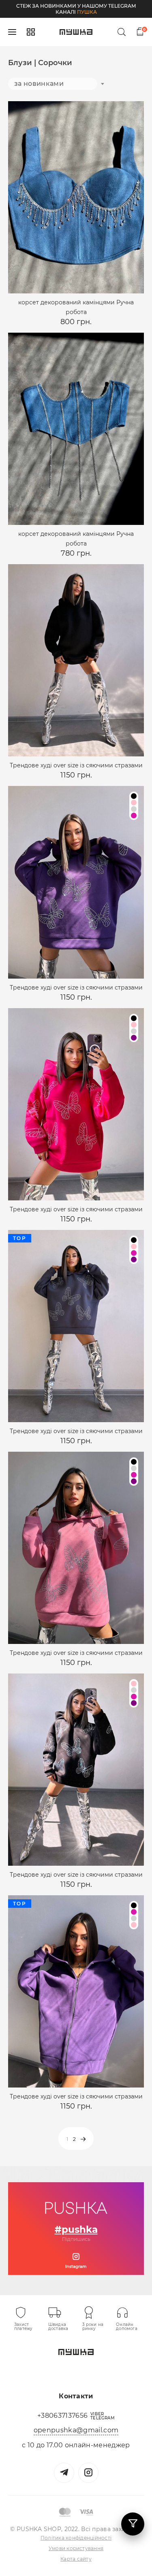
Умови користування (76, 2548)
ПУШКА (87, 12)
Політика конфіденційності (76, 2538)
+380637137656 (62, 2416)
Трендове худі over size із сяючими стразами (76, 765)
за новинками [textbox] (39, 84)
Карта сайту (76, 2559)
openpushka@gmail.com (76, 2430)
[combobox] (53, 83)
